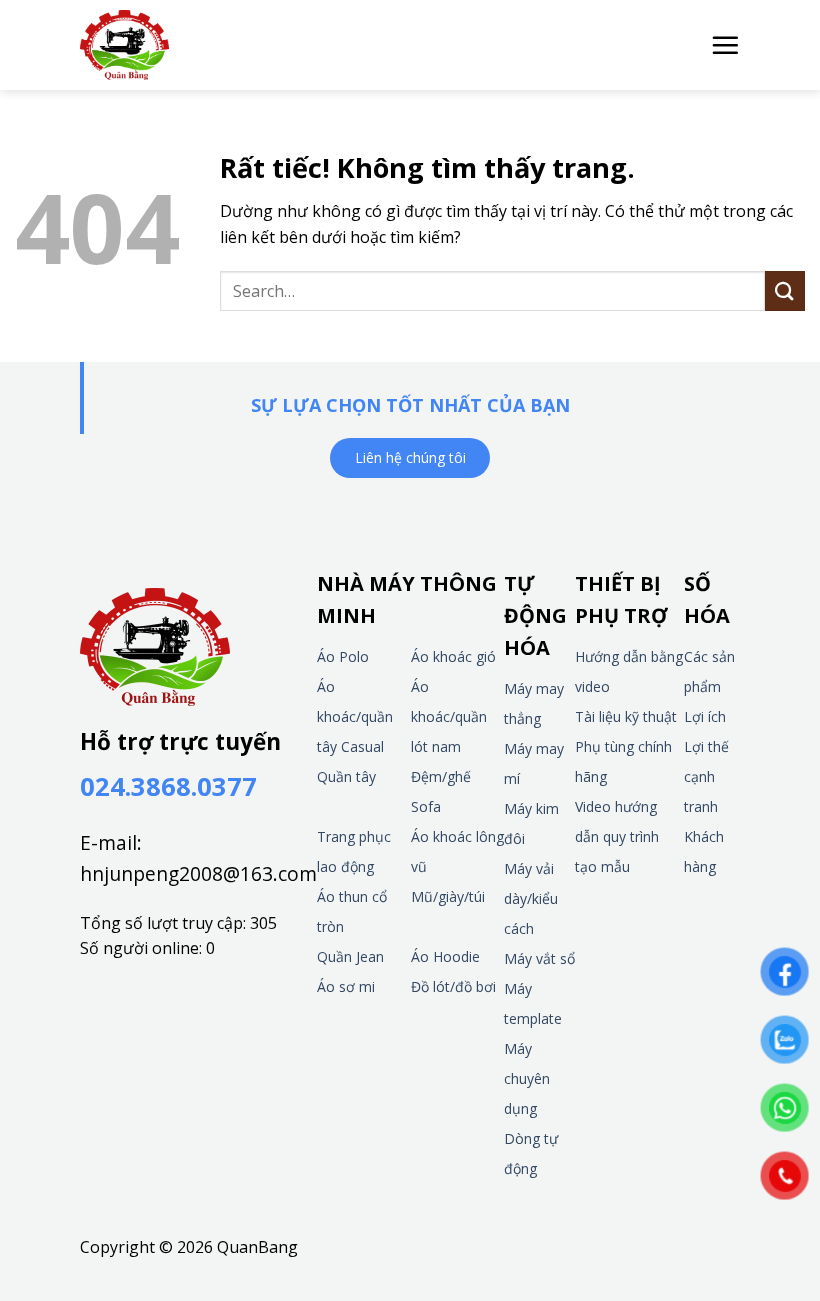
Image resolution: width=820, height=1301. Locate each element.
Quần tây (346, 776)
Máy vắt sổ (539, 958)
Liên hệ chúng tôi (410, 457)
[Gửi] (785, 290)
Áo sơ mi (346, 986)
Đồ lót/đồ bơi (453, 986)
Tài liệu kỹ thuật (626, 716)
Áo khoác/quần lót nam (449, 716)
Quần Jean (350, 956)
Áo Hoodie (445, 956)
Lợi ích (705, 716)
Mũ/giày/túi (448, 896)
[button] (725, 45)
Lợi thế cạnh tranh (706, 776)
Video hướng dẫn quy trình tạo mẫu (617, 836)
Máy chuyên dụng (527, 1078)
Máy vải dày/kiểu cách (531, 898)
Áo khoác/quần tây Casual (355, 716)
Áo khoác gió (453, 656)
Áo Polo (343, 656)
